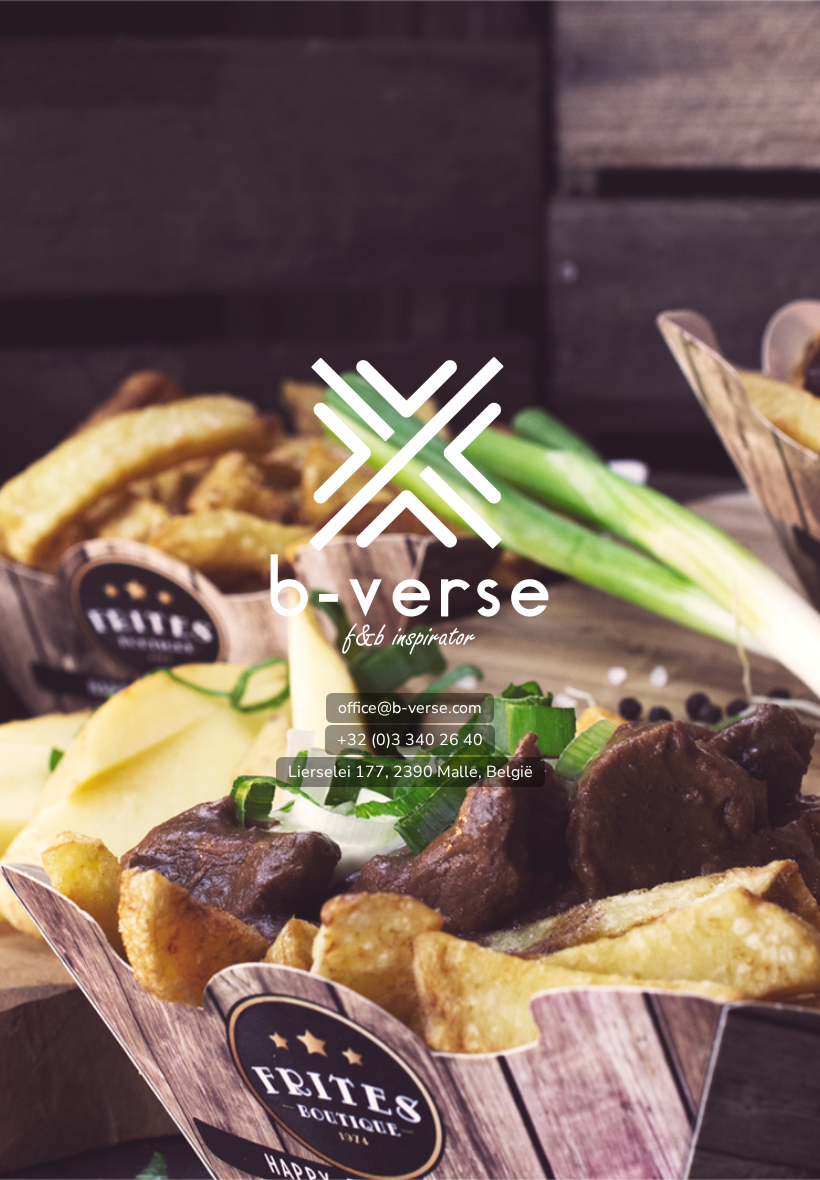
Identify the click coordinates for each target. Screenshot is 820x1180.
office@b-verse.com (410, 708)
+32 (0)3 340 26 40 (410, 740)
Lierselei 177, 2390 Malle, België (410, 772)
